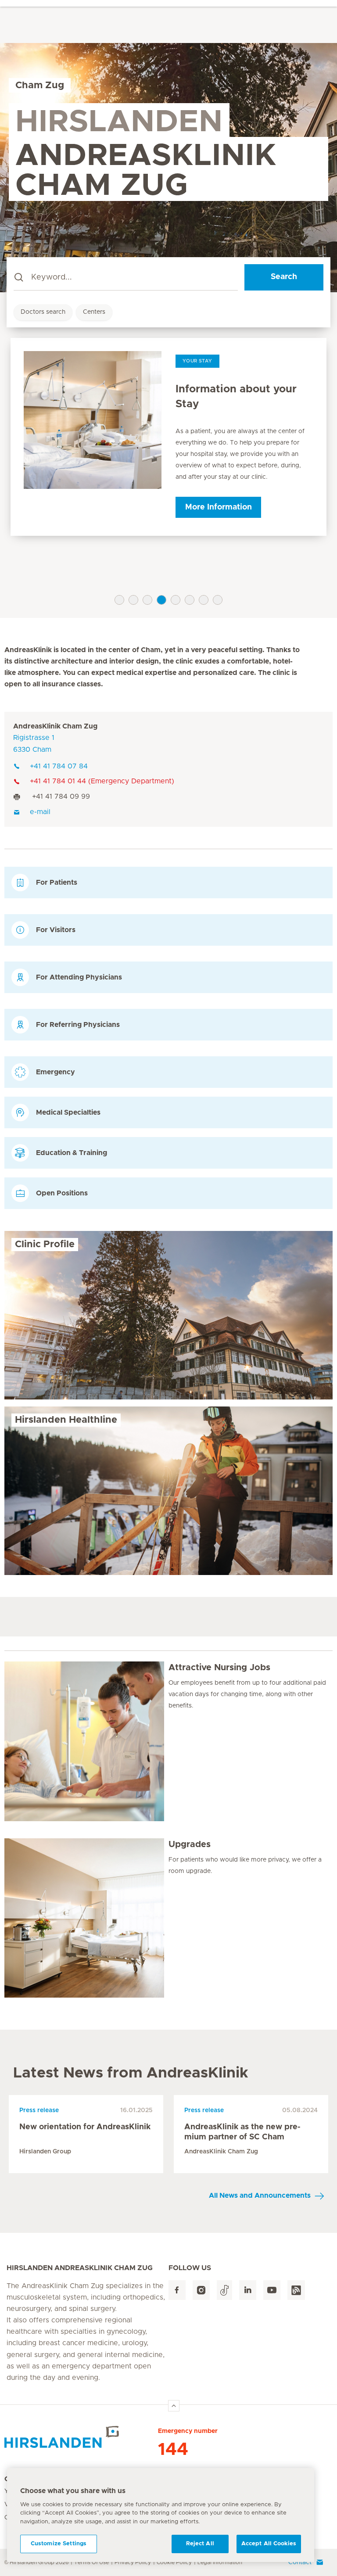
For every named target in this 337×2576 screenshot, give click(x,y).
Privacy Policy (133, 2562)
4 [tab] (161, 600)
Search (284, 277)
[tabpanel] (168, 444)
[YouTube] (272, 2290)
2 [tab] (133, 600)
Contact (300, 2562)
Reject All (200, 2544)
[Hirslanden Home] (81, 2437)
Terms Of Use (91, 2562)
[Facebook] (177, 2290)
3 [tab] (147, 600)
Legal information (220, 2562)
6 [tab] (190, 600)
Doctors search (43, 312)
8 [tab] (218, 600)
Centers (94, 312)
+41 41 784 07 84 (59, 766)
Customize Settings (59, 2544)
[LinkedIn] (248, 2290)
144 (173, 2450)
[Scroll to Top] (174, 2406)
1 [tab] (119, 600)
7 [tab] (204, 600)
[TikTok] (224, 2290)
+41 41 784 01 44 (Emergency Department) (102, 781)
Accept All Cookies (269, 2544)
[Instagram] (201, 2290)
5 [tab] (176, 600)
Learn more (219, 522)
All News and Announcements (260, 2196)
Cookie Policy (174, 2562)
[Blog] (296, 2290)
